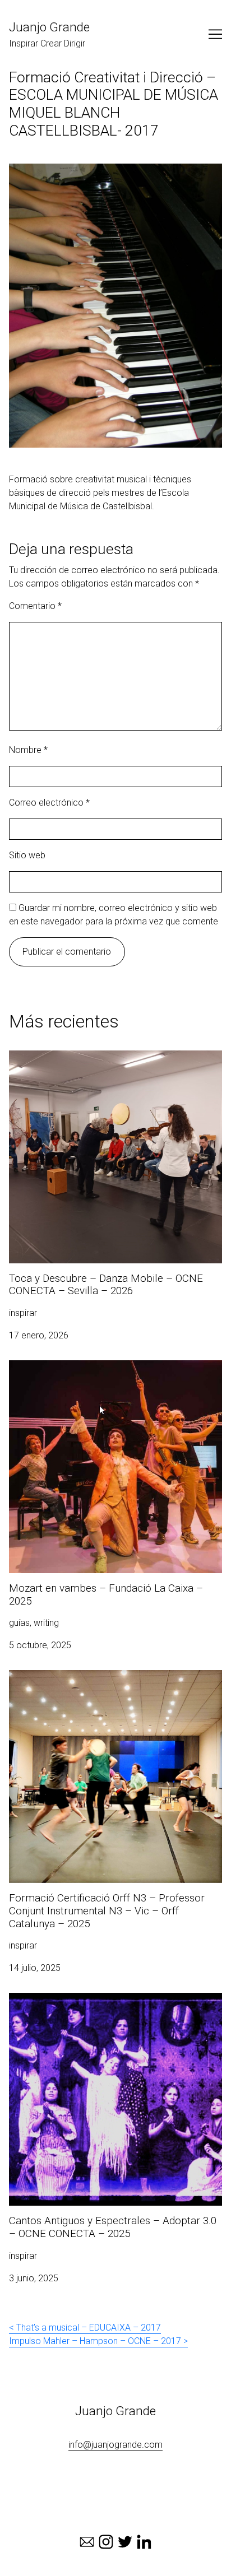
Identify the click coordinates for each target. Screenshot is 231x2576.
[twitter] (125, 2542)
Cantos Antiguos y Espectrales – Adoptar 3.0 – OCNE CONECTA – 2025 (114, 2006)
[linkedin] (144, 2542)
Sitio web (27, 855)
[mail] (87, 2542)
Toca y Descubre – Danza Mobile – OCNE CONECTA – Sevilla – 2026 (115, 1064)
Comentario (35, 606)
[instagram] (106, 2542)
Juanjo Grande (49, 27)
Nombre (28, 750)
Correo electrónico (49, 803)
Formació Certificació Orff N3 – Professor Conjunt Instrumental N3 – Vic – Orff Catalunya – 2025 (108, 1683)
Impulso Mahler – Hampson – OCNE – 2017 (95, 2341)
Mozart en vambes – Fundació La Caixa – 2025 (102, 1367)
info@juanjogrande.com (115, 2445)
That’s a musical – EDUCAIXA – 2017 (89, 2328)
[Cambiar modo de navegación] (215, 34)
